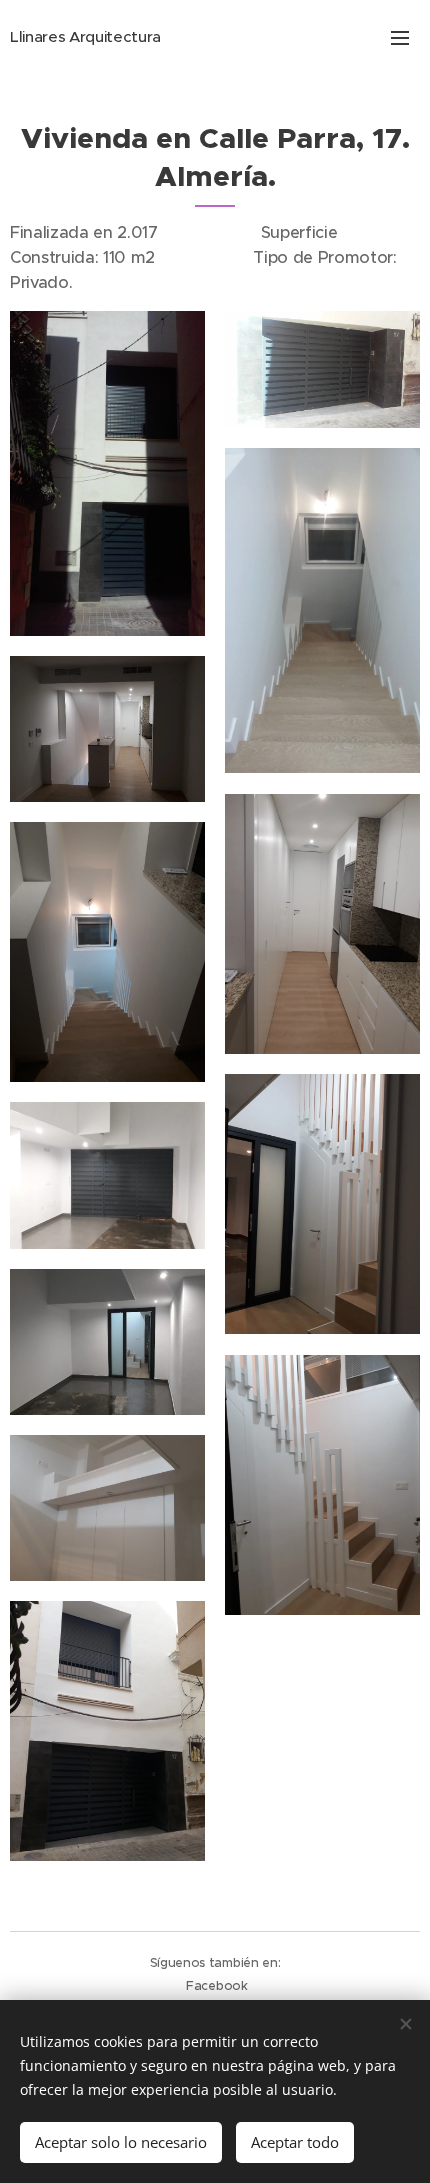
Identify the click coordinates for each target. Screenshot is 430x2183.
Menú (400, 37)
